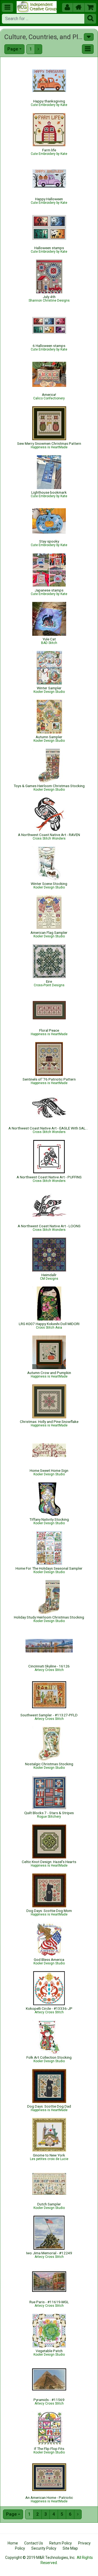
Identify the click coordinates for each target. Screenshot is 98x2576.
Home (13, 2543)
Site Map (70, 2548)
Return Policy (61, 2543)
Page (13, 49)
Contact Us (34, 2543)
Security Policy (44, 2548)
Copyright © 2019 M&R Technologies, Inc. (40, 2558)
